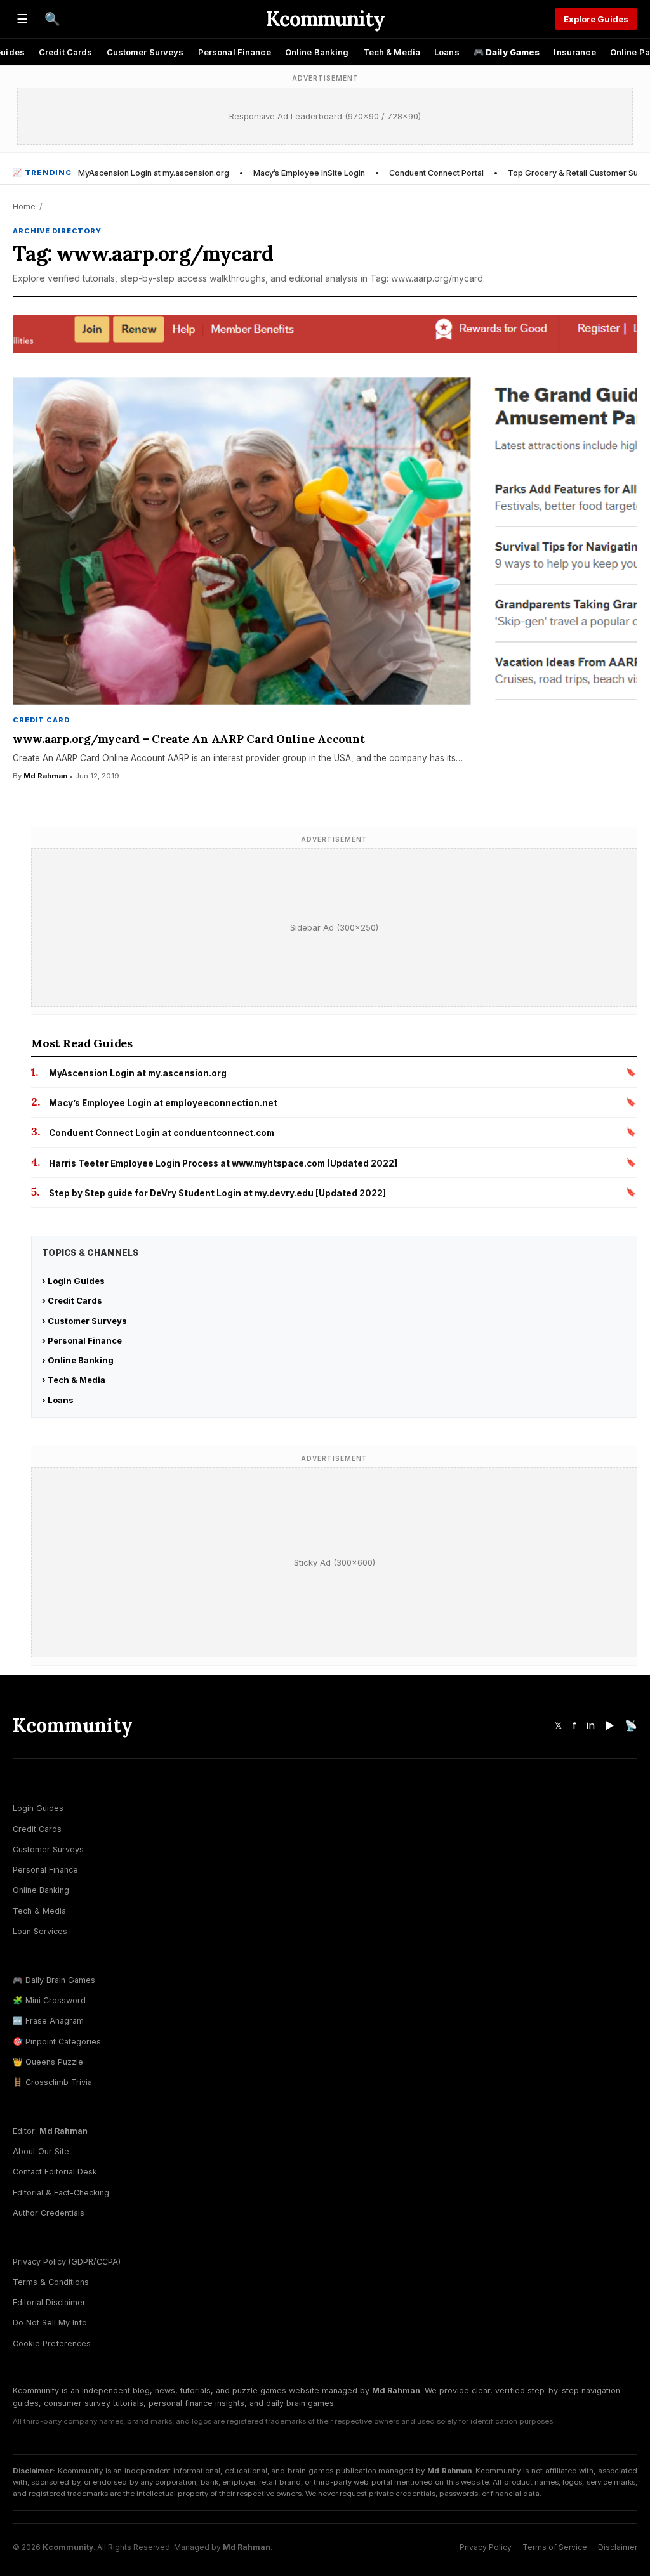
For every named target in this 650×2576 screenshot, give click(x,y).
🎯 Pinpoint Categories (57, 2042)
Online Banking (317, 52)
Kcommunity (325, 19)
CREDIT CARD (41, 720)
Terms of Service (555, 2547)
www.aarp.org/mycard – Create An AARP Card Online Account (189, 739)
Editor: (50, 2131)
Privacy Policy (486, 2547)
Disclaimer (618, 2547)
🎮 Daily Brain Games (54, 1980)
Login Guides (38, 1808)
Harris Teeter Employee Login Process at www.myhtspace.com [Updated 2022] (223, 1163)
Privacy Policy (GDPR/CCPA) (67, 2262)
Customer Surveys (145, 52)
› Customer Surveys (84, 1321)
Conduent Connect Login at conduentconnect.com (162, 1133)
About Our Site (41, 2151)
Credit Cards (66, 52)
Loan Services (40, 1931)
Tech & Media (392, 52)
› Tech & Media (74, 1380)
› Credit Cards (72, 1300)
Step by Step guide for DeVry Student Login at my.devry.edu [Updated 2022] (217, 1193)
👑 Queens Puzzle (48, 2062)
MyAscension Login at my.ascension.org (154, 173)
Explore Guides (596, 19)
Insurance (574, 52)
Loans (447, 52)
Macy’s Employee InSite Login (309, 173)
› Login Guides (73, 1281)
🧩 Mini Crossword (49, 2000)
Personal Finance (235, 52)
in (591, 1725)
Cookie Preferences (52, 2344)
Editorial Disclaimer (49, 2302)
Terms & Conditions (51, 2282)
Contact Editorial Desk (55, 2172)
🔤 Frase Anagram (48, 2021)
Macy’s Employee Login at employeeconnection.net (163, 1103)
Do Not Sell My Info (50, 2323)
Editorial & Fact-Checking (61, 2193)
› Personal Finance (82, 1340)
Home (24, 206)
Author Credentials (49, 2213)
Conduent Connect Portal (436, 173)
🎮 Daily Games (507, 52)
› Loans (58, 1400)
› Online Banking (78, 1360)
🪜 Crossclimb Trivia (52, 2082)
